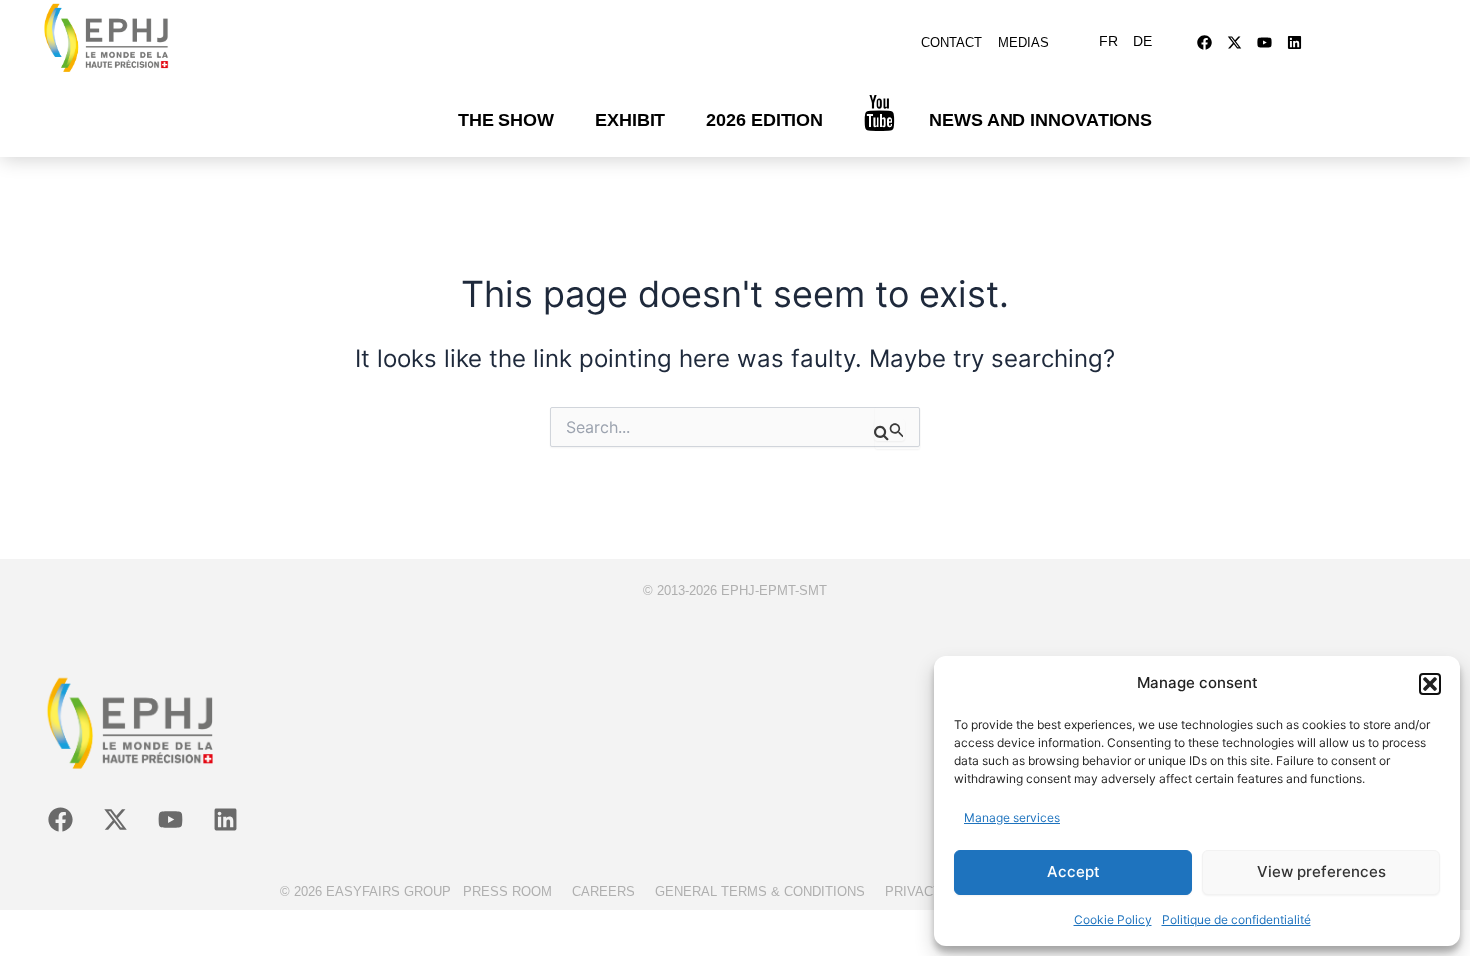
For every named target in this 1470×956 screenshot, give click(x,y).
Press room (507, 891)
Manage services (1012, 817)
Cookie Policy (1113, 919)
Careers (603, 891)
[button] (1430, 684)
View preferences (1321, 871)
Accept (1073, 871)
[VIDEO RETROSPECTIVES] (879, 113)
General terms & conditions (760, 891)
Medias (1023, 42)
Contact (951, 42)
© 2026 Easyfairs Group (365, 891)
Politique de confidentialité (1236, 919)
